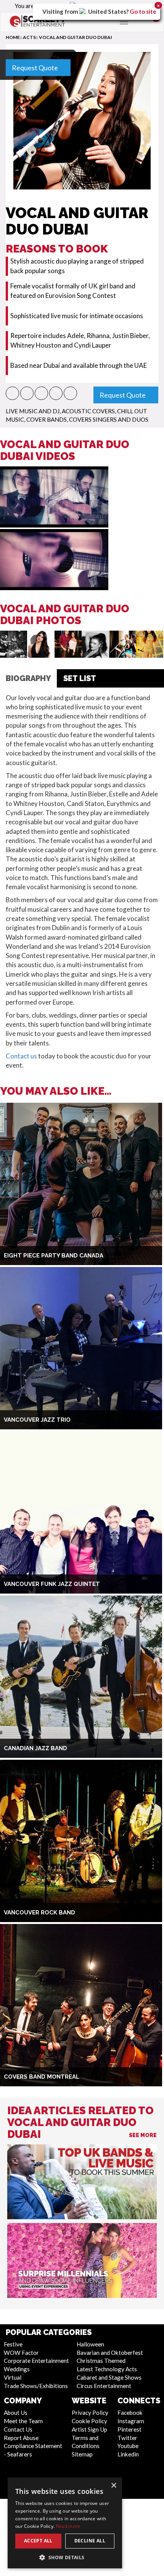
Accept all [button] (38, 2541)
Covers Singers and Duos (109, 419)
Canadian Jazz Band (35, 1748)
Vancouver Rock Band (39, 1913)
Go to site (143, 11)
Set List (80, 678)
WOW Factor (21, 2353)
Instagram (131, 2421)
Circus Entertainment (104, 2386)
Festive (13, 2344)
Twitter (127, 2438)
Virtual (13, 2377)
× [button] (113, 2486)
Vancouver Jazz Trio (37, 1420)
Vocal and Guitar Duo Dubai (76, 37)
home (13, 37)
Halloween (90, 2344)
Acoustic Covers (88, 411)
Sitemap (82, 2454)
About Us (16, 2413)
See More (143, 2135)
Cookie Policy (89, 2421)
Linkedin (128, 2454)
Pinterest (129, 2429)
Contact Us (18, 2429)
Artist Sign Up (89, 2429)
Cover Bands (47, 419)
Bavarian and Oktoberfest (110, 2353)
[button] (12, 393)
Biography (28, 678)
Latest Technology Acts (107, 2369)
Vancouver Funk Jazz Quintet (52, 1584)
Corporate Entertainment (36, 2361)
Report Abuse (21, 2438)
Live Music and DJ (33, 411)
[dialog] (65, 2523)
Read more (68, 2526)
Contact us (21, 1056)
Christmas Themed (101, 2361)
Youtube (128, 2446)
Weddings (17, 2369)
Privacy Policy (90, 2413)
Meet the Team (23, 2421)
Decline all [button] (90, 2541)
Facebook (130, 2413)
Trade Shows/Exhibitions (36, 2386)
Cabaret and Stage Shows (109, 2377)
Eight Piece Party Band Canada (54, 1256)
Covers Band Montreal (42, 2077)
